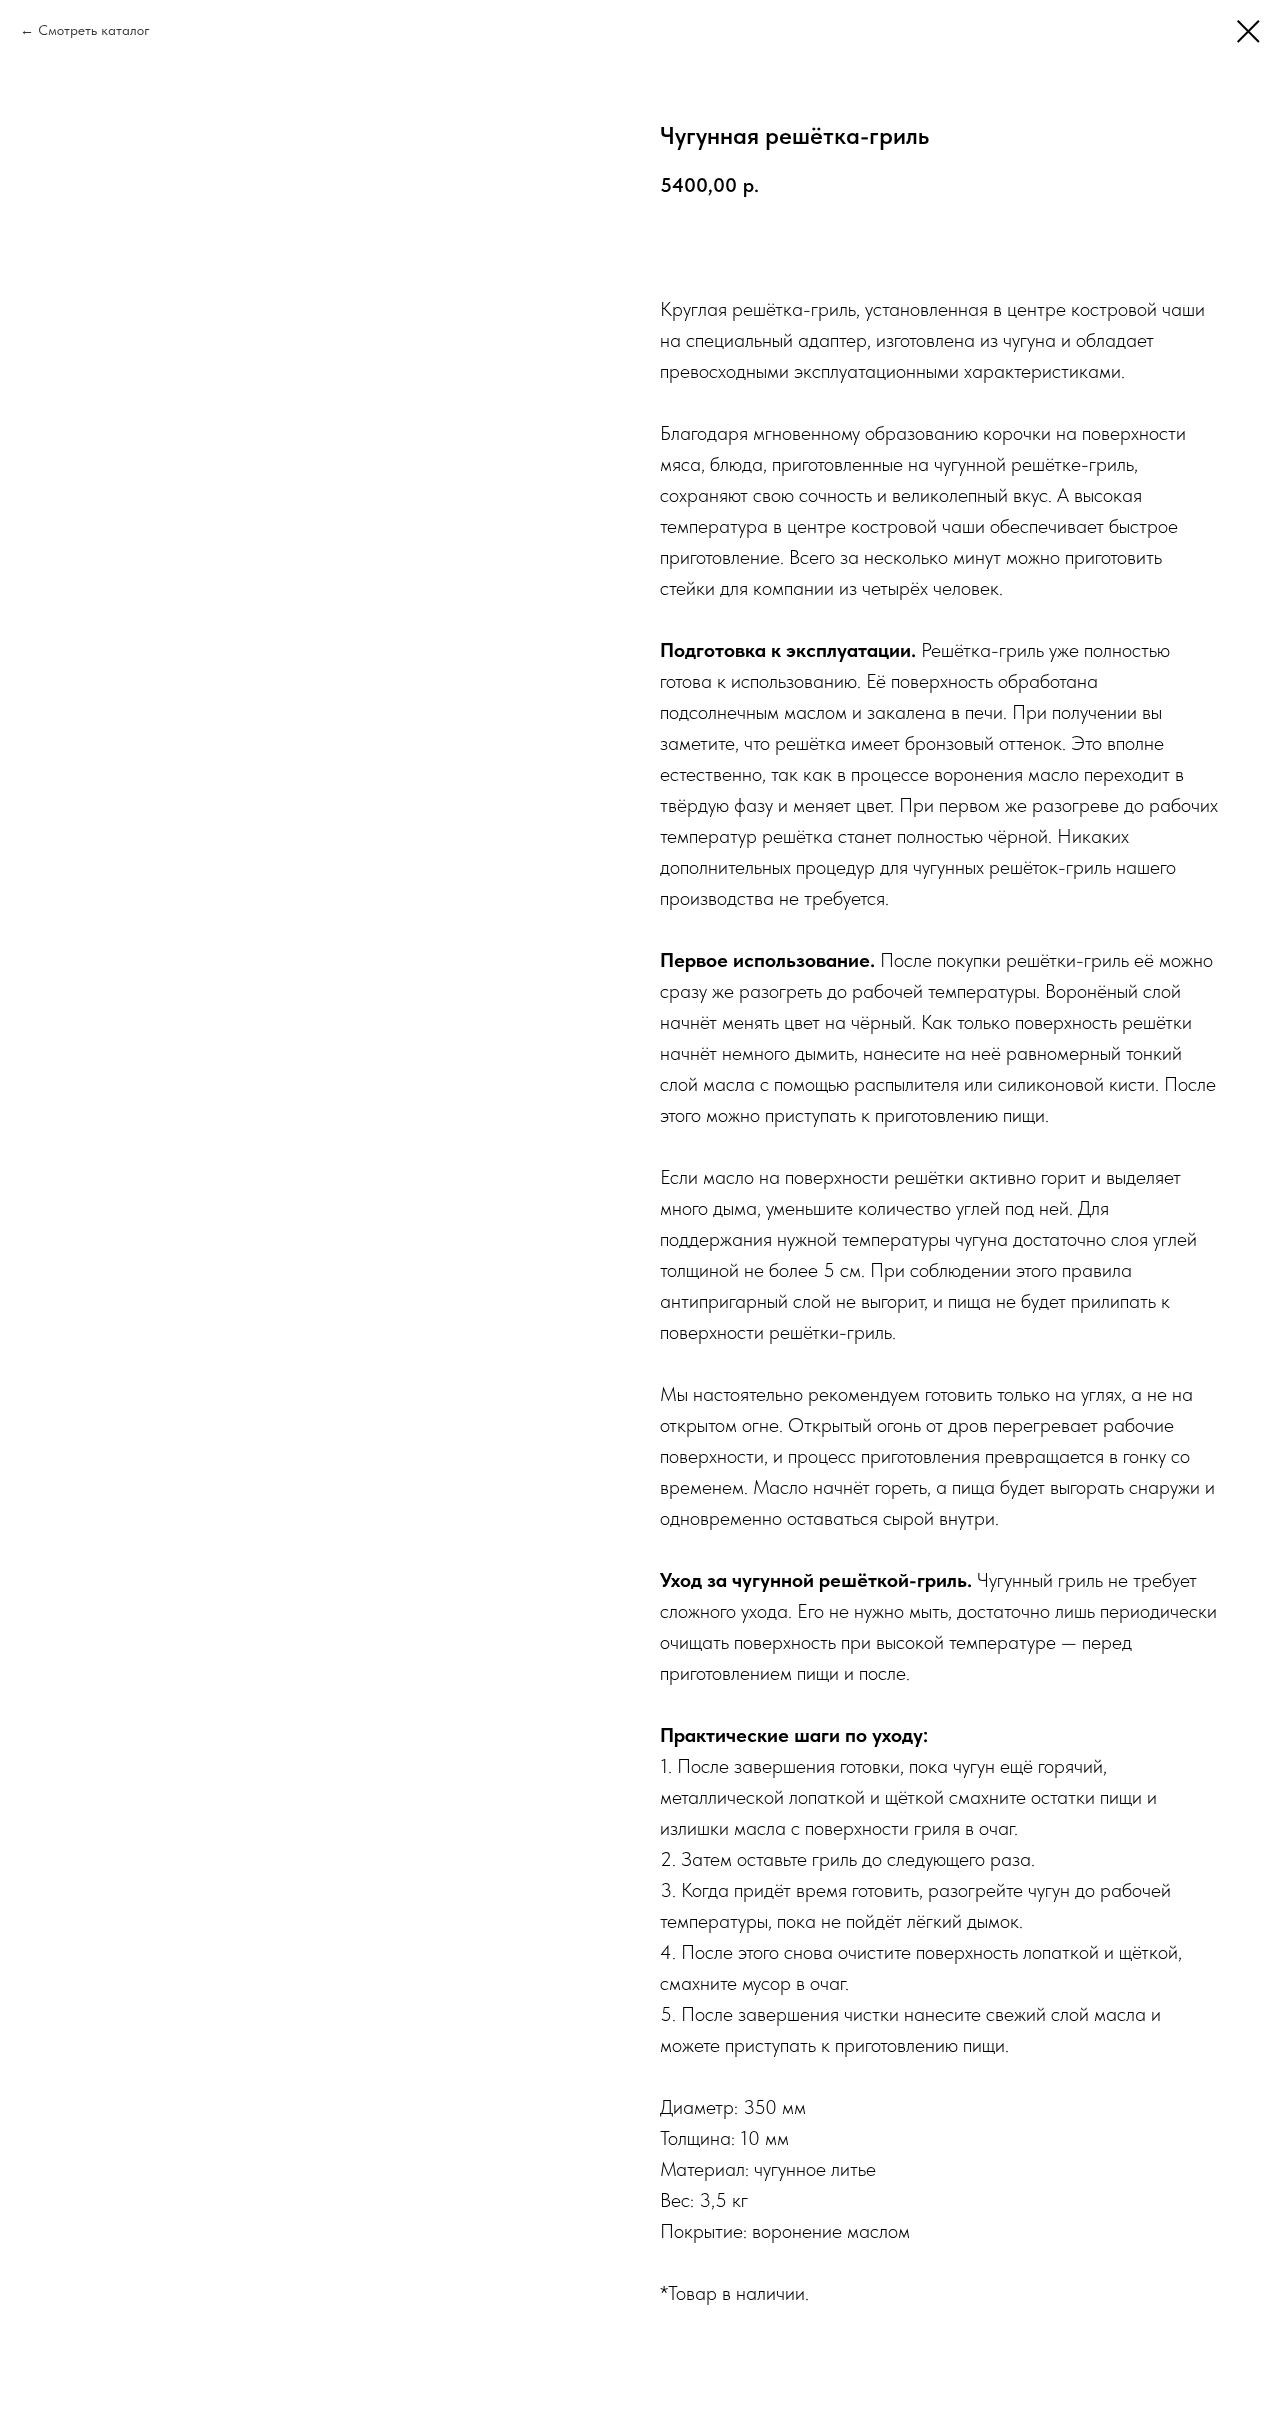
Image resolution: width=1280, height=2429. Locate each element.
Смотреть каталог (94, 30)
